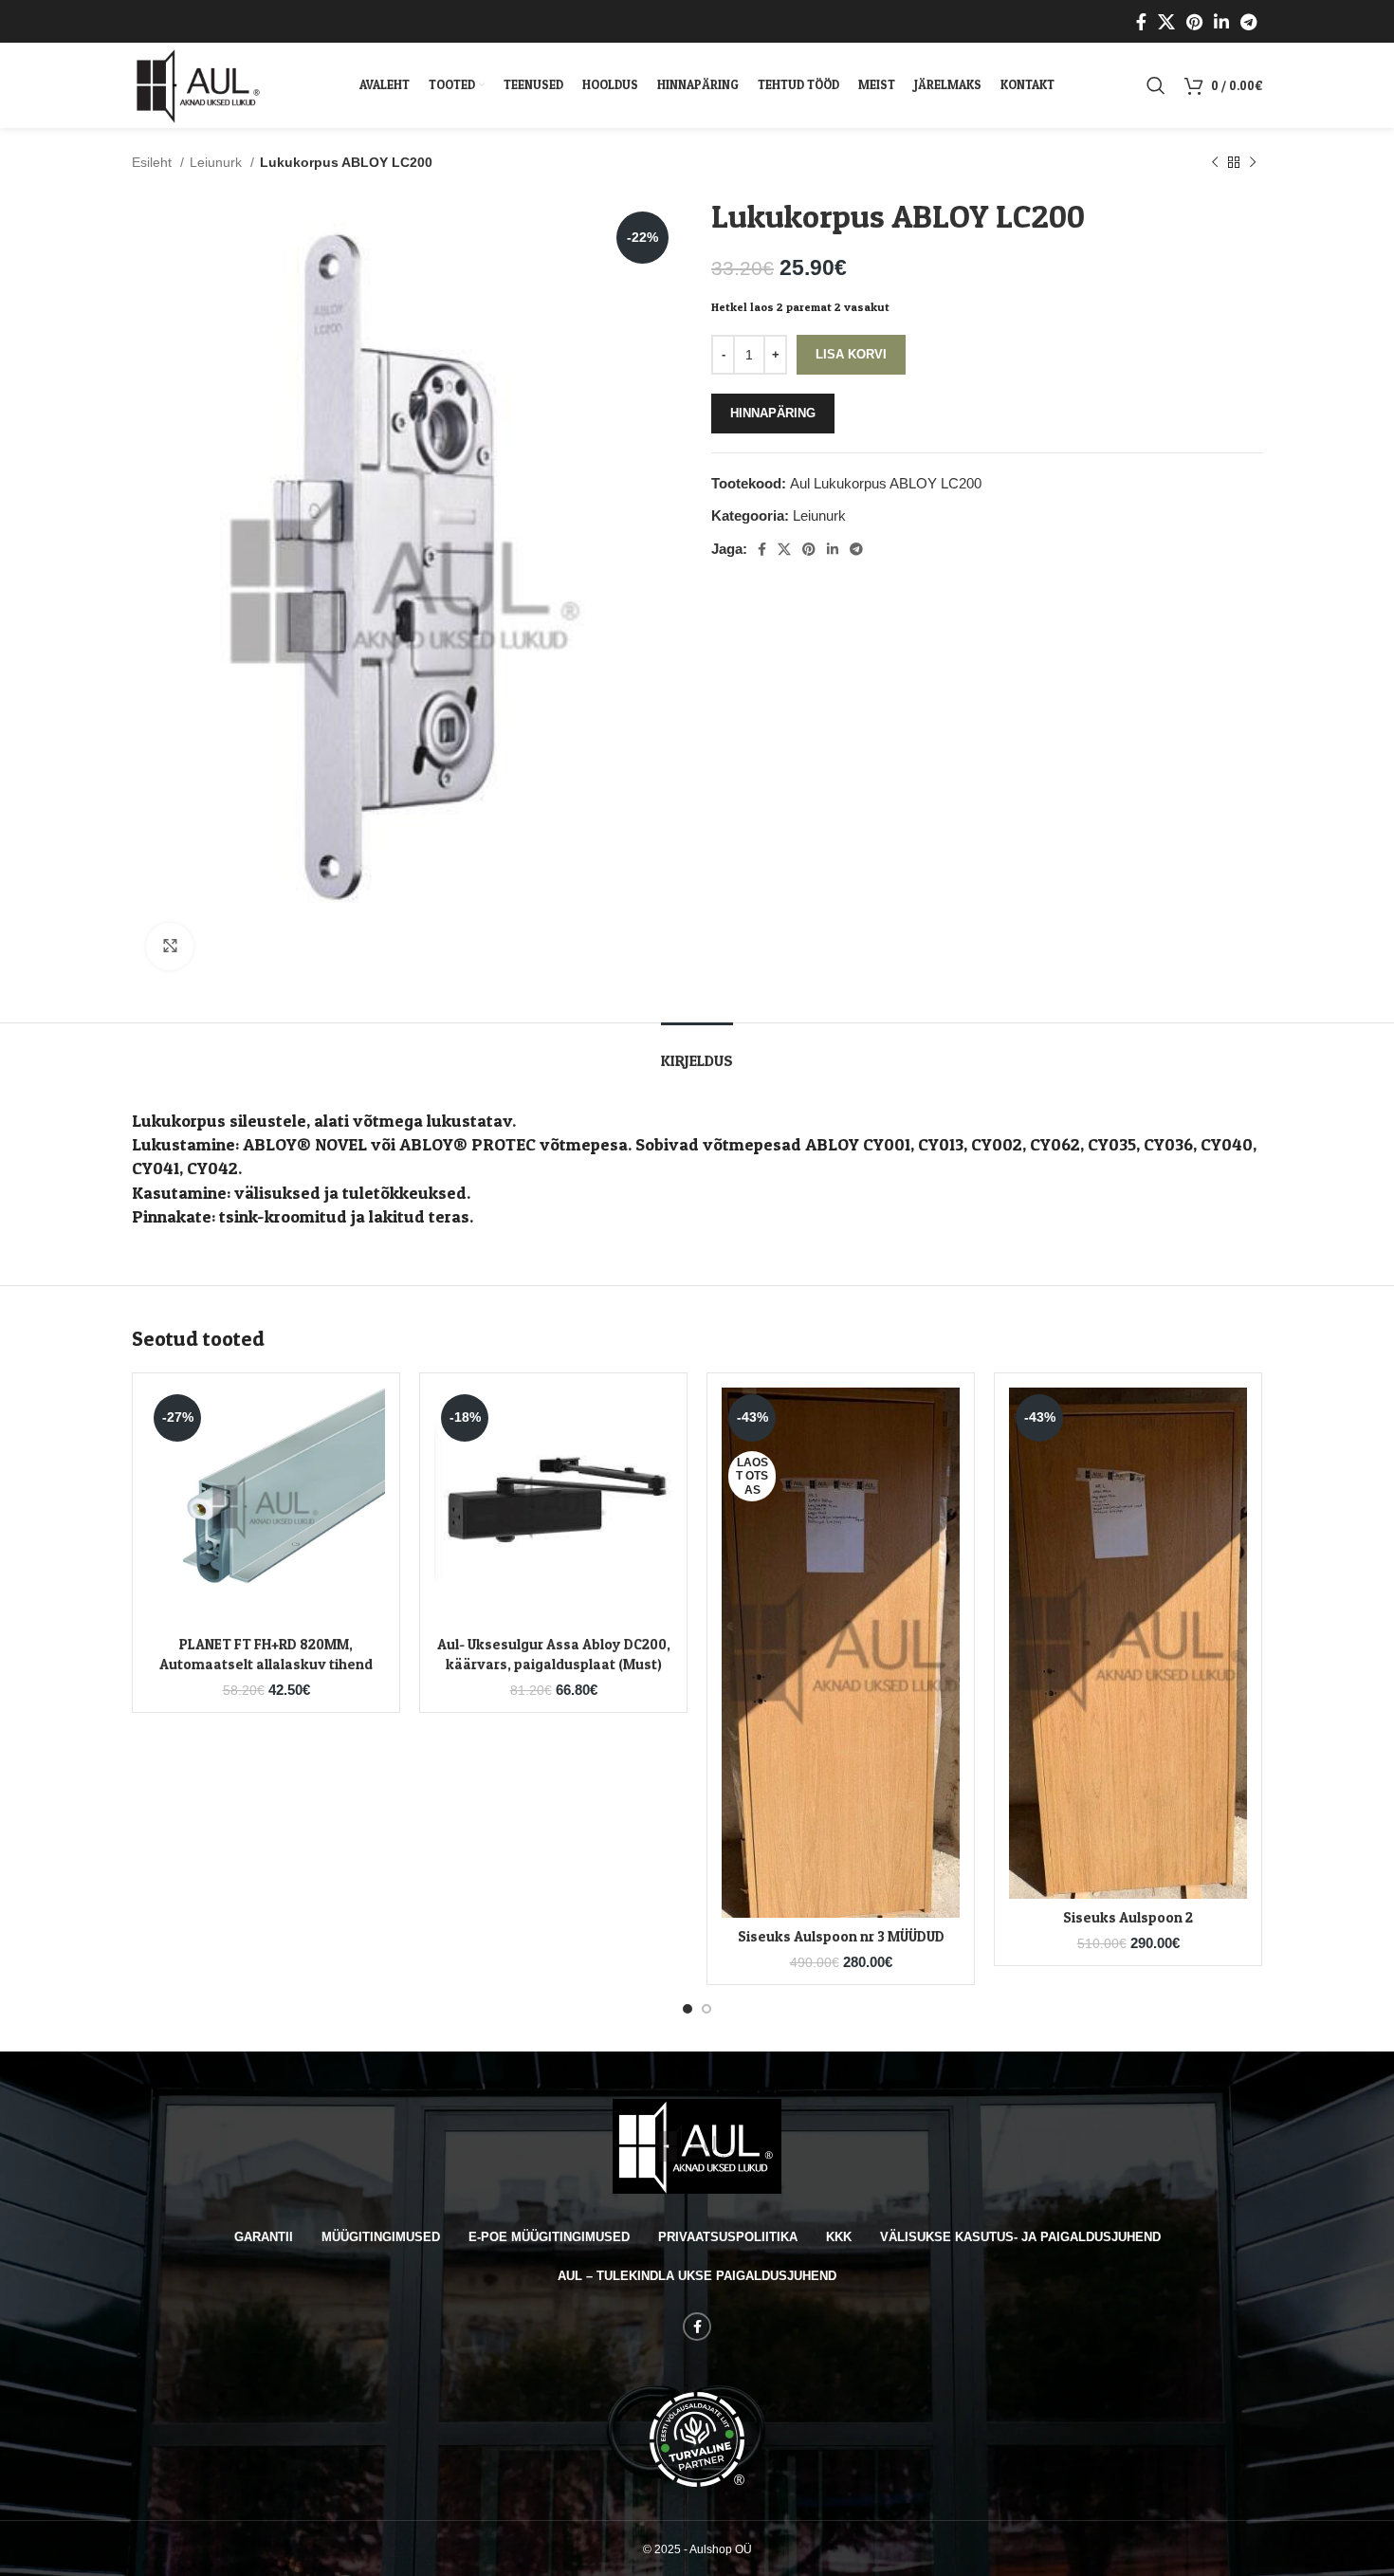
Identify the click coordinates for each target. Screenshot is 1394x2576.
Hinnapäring (773, 413)
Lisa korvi (851, 354)
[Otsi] (1156, 85)
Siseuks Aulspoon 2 (1128, 1917)
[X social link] (1166, 22)
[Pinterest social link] (1194, 22)
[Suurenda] (170, 947)
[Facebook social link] (1141, 22)
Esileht (154, 162)
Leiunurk (218, 162)
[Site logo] (199, 84)
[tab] (697, 1051)
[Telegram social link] (1248, 22)
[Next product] (1253, 162)
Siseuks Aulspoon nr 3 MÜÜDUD (841, 1936)
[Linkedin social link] (1221, 22)
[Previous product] (1215, 162)
